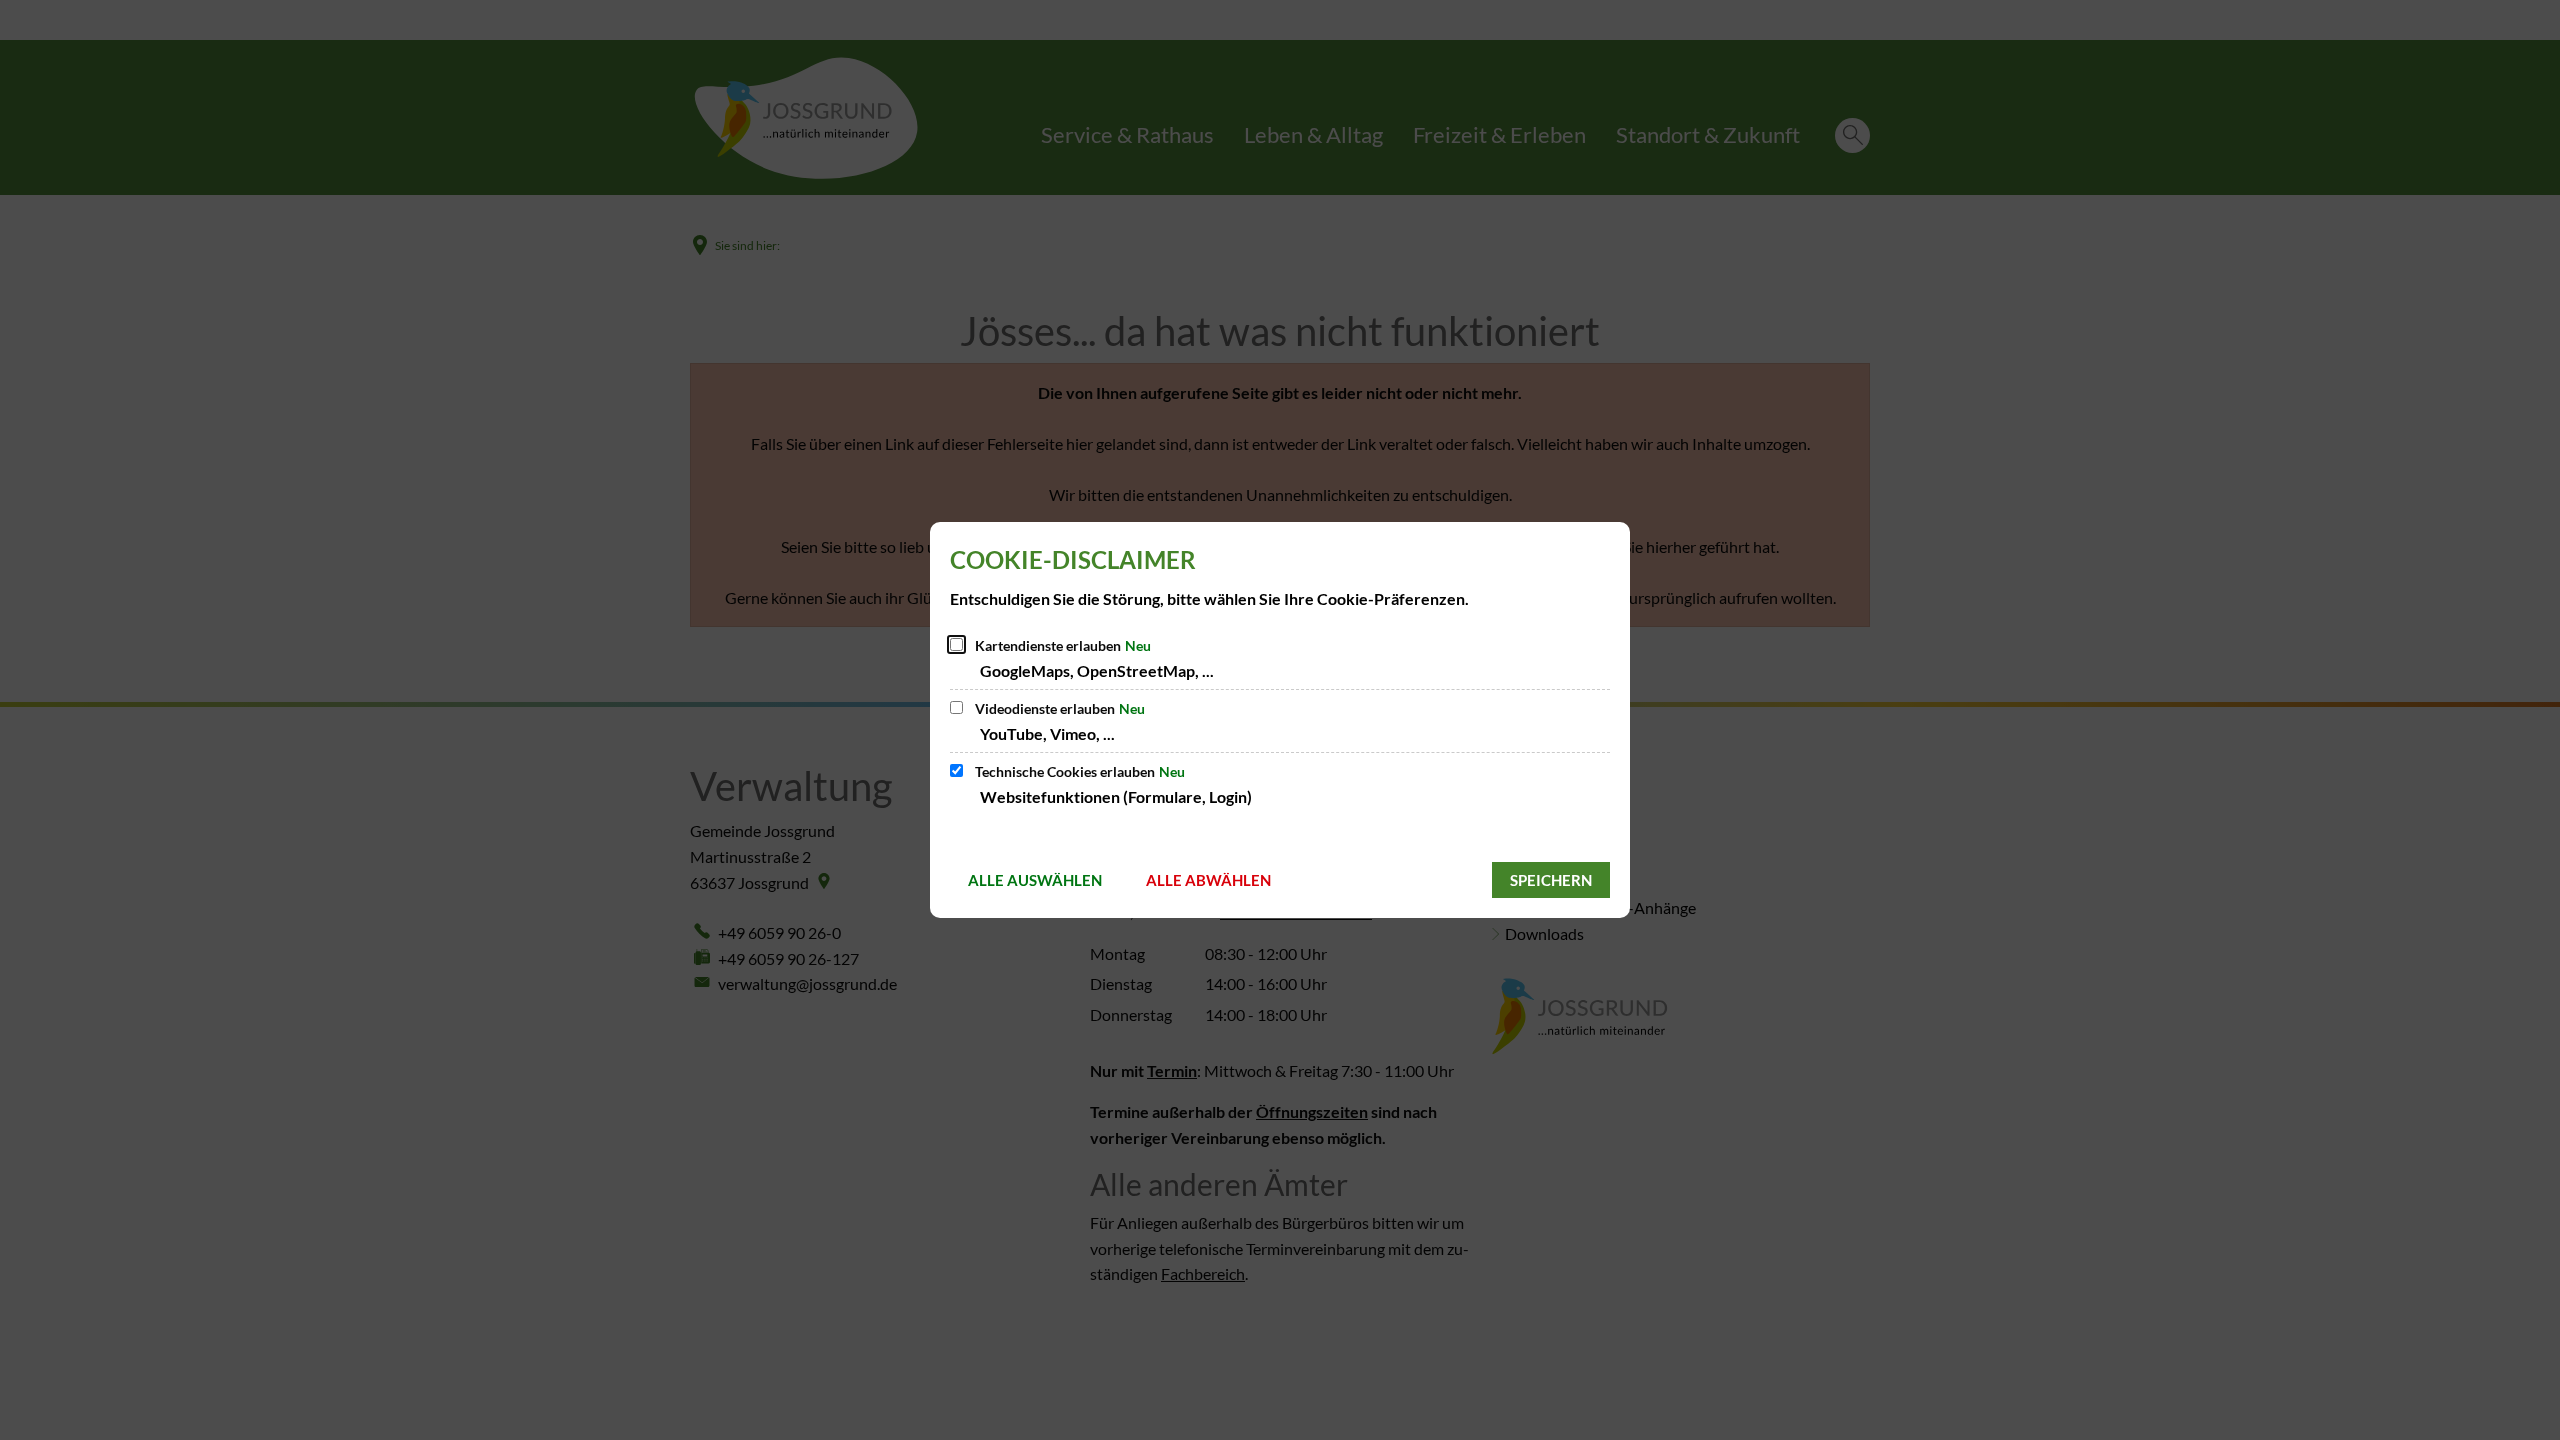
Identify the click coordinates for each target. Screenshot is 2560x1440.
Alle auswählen (1035, 880)
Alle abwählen (1208, 880)
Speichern (1551, 880)
